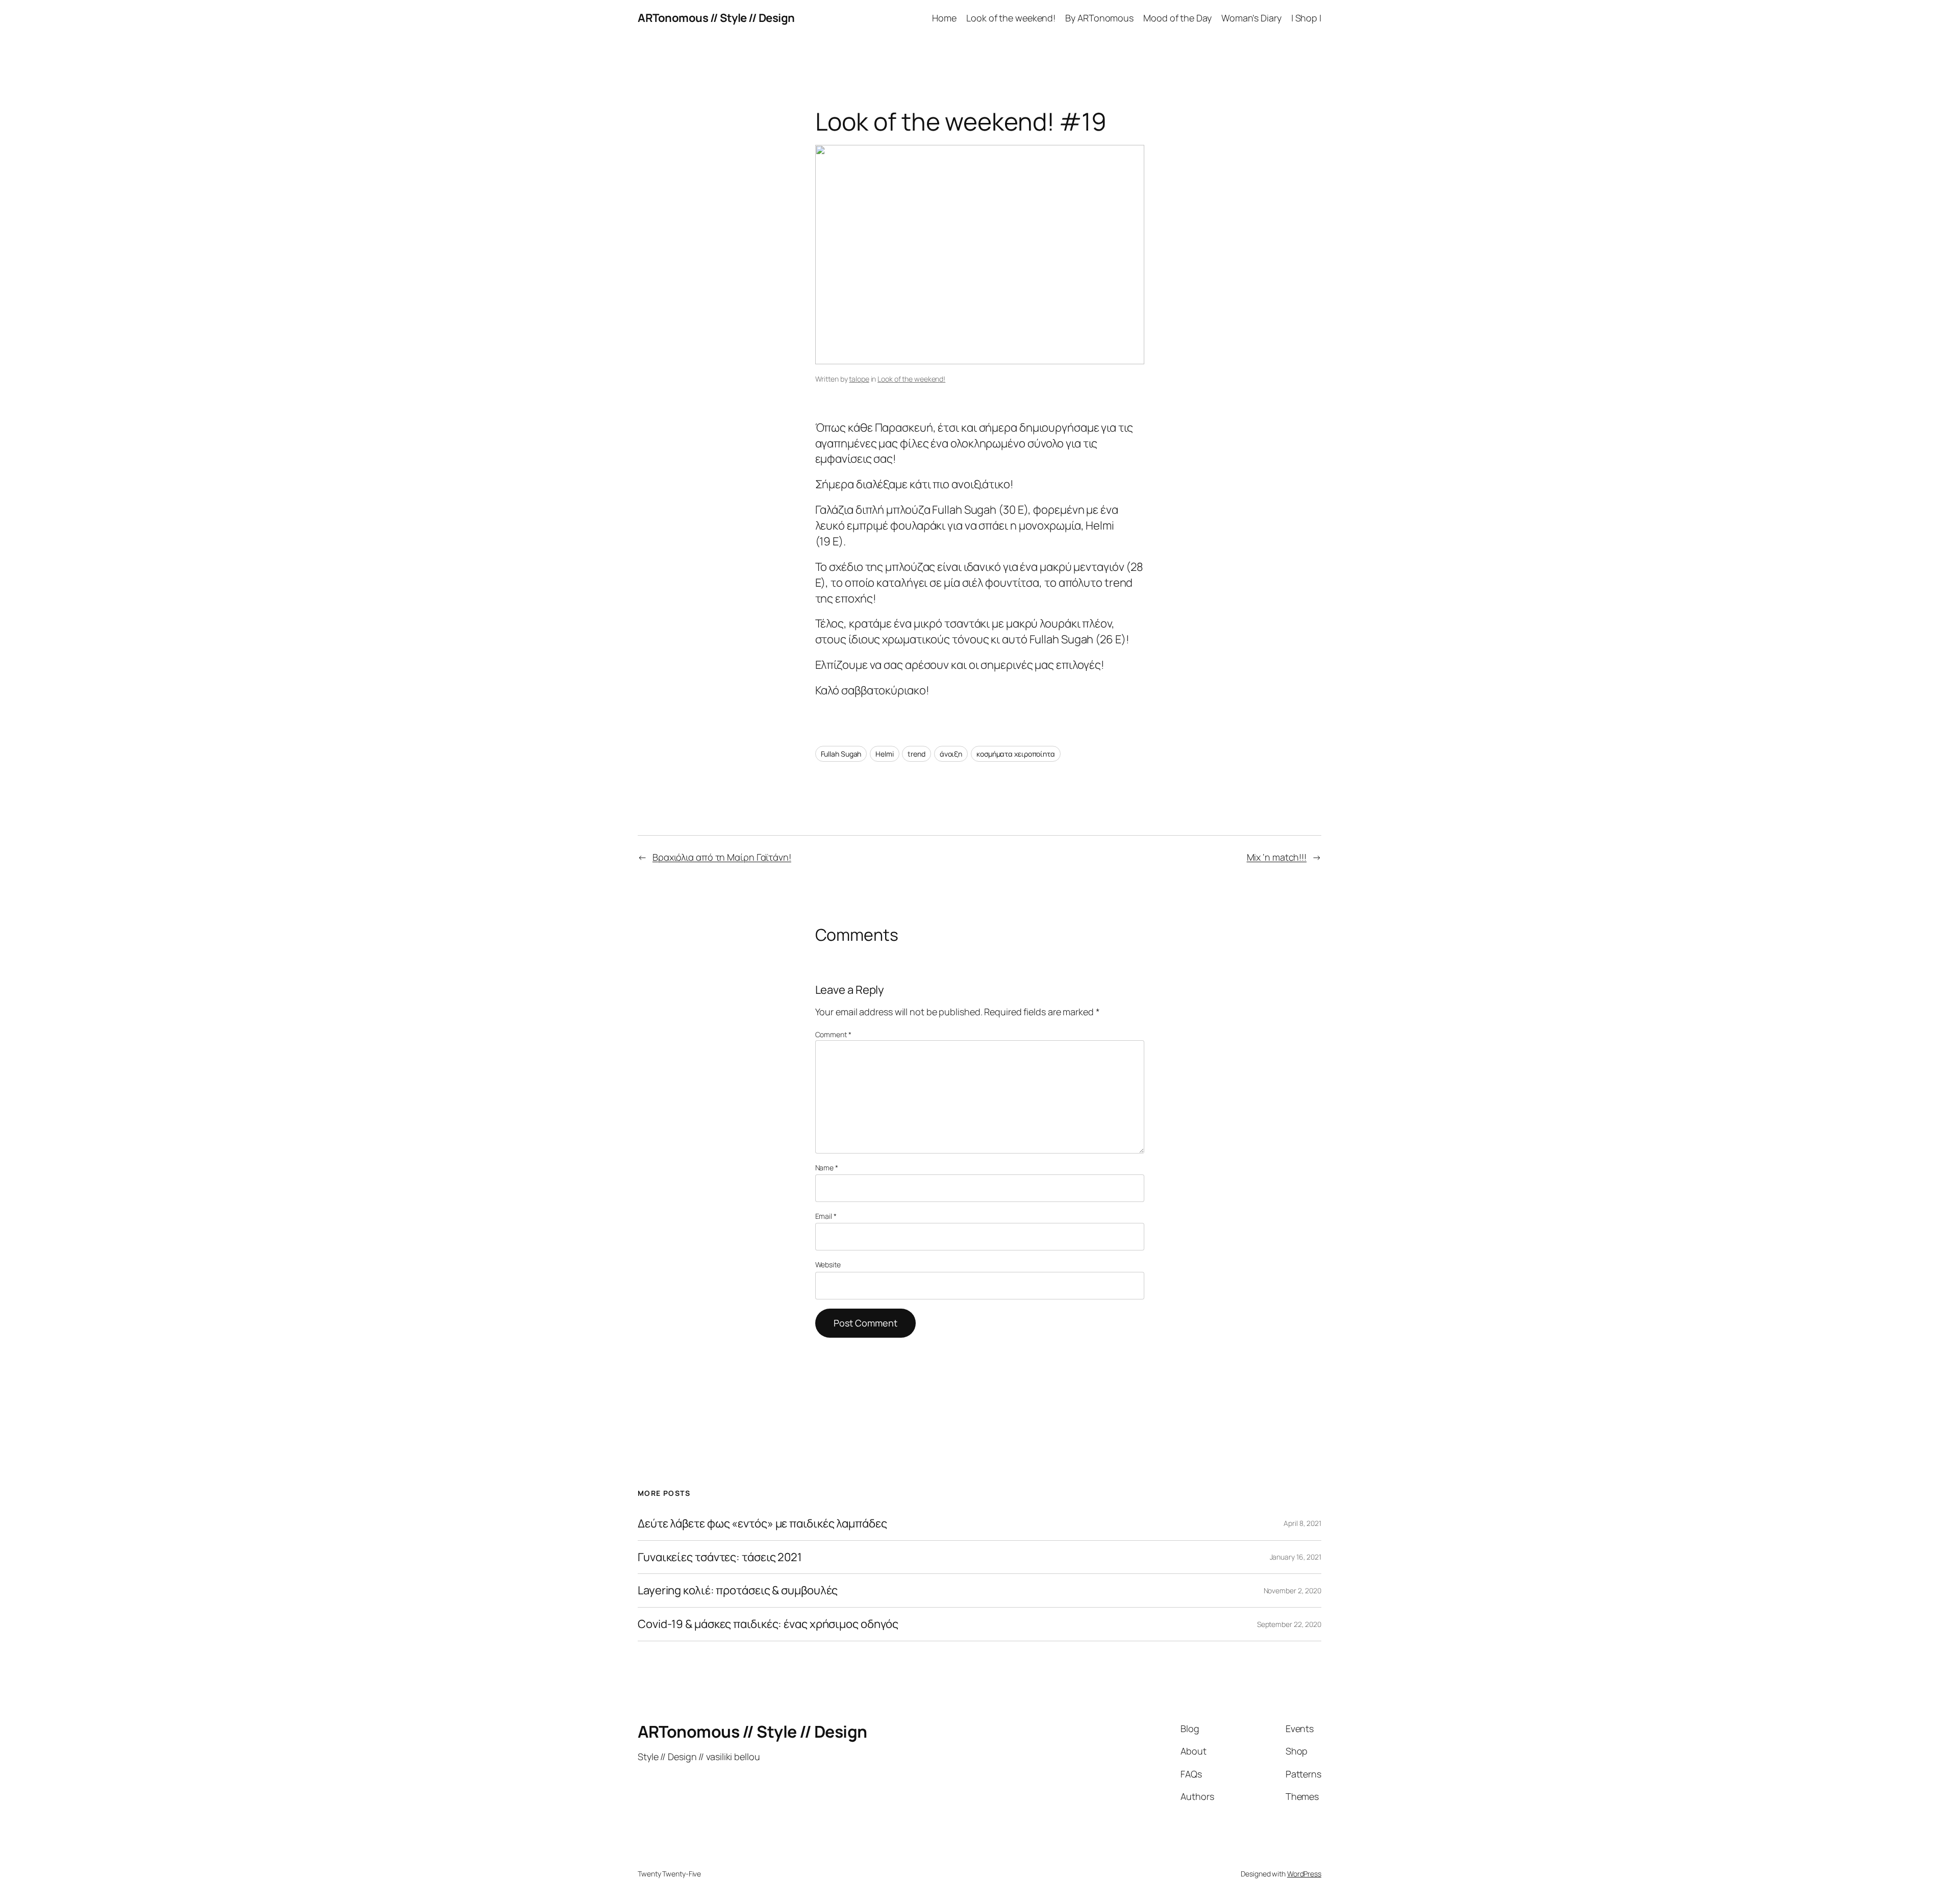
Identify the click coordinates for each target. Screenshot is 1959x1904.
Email (826, 1216)
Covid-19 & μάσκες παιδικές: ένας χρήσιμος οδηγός (768, 1624)
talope (859, 379)
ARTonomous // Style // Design (716, 18)
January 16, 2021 (1296, 1557)
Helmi (885, 754)
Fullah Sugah (841, 754)
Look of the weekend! (911, 379)
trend (916, 754)
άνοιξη (951, 754)
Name (827, 1168)
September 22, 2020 (1289, 1624)
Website (828, 1264)
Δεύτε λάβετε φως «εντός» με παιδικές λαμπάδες (762, 1524)
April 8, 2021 (1302, 1523)
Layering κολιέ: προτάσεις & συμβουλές (738, 1590)
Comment (833, 1034)
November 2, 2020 (1292, 1590)
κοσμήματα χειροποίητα (1016, 754)
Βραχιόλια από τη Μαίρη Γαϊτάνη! (722, 857)
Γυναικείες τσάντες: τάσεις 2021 (720, 1557)
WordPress (1304, 1874)
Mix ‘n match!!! (1277, 857)
